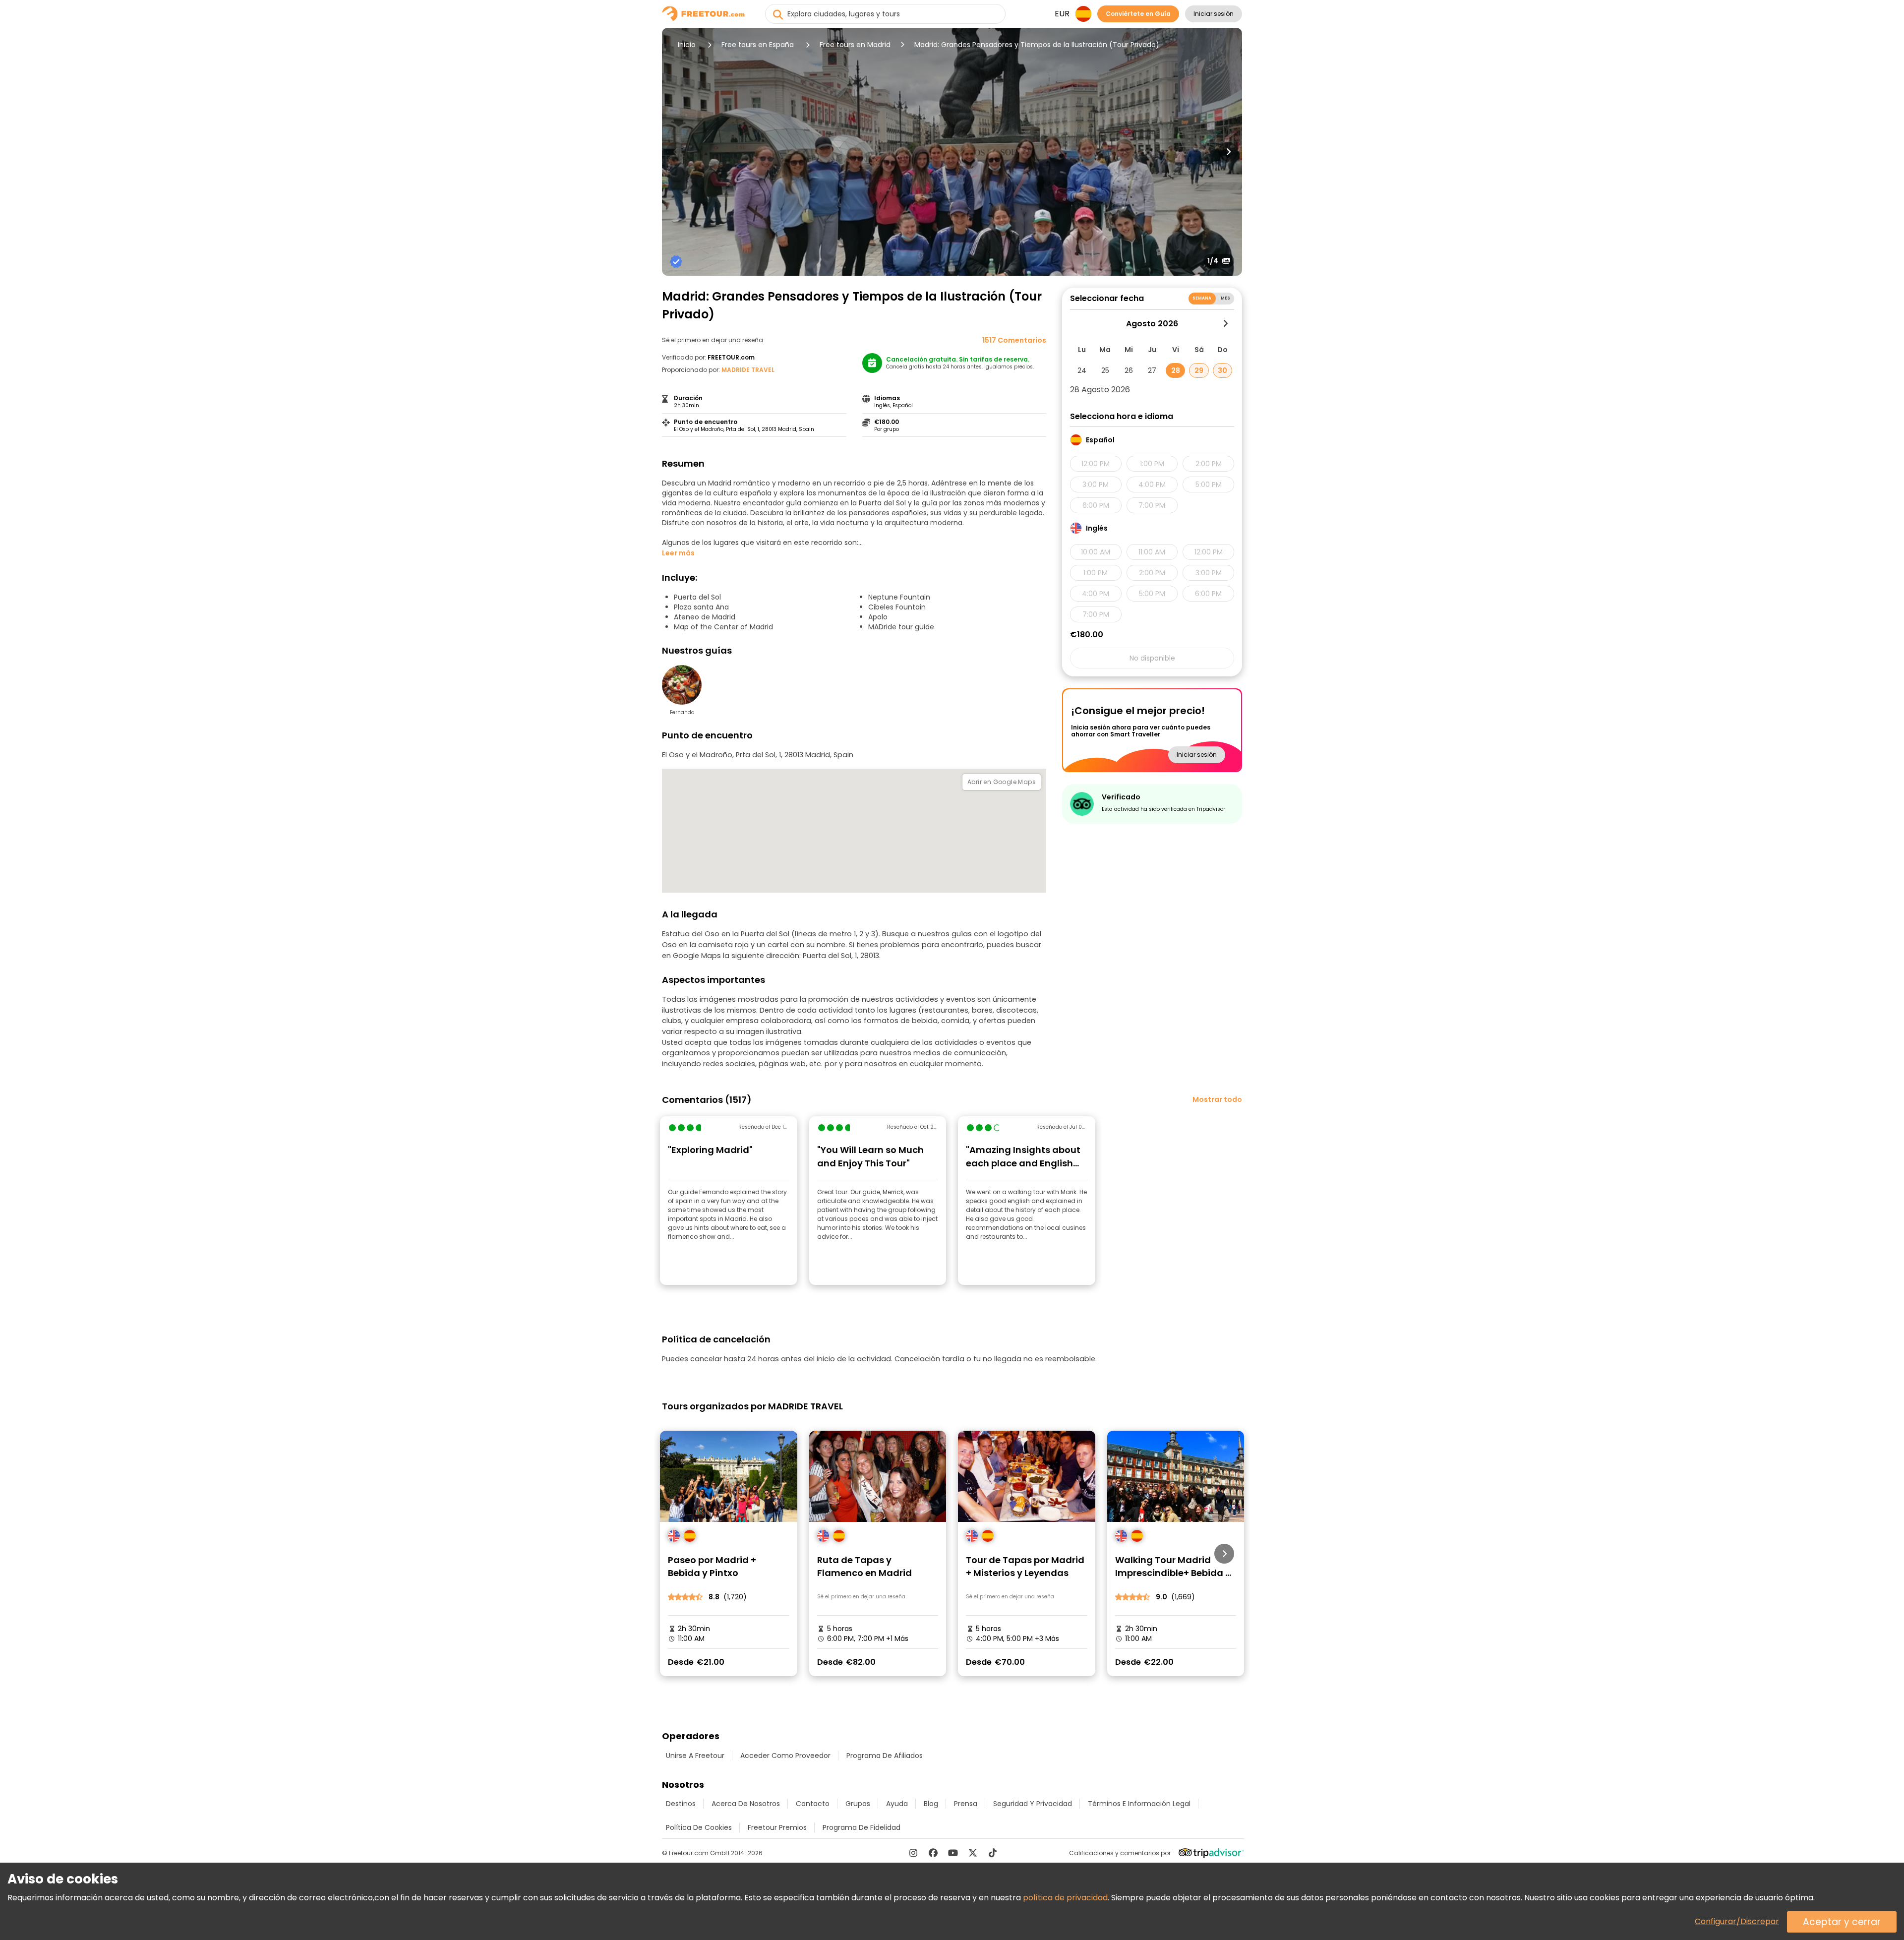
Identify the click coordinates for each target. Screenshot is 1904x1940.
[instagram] (913, 1853)
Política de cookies (699, 1827)
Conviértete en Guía (1138, 14)
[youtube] (953, 1853)
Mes (1225, 298)
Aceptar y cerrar (1842, 1922)
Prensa (966, 1804)
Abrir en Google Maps (1002, 782)
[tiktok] (993, 1853)
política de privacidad (1065, 1898)
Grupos (858, 1804)
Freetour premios (777, 1827)
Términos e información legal (1139, 1804)
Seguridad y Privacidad (1033, 1804)
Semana (1202, 298)
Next (1228, 152)
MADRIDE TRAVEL (748, 370)
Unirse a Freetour (695, 1756)
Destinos (681, 1804)
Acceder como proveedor (785, 1756)
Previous (676, 152)
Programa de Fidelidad (862, 1827)
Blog (931, 1804)
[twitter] (973, 1853)
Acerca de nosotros (746, 1804)
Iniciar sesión (1214, 14)
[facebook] (933, 1853)
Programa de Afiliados (885, 1756)
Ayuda (897, 1804)
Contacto (813, 1804)
